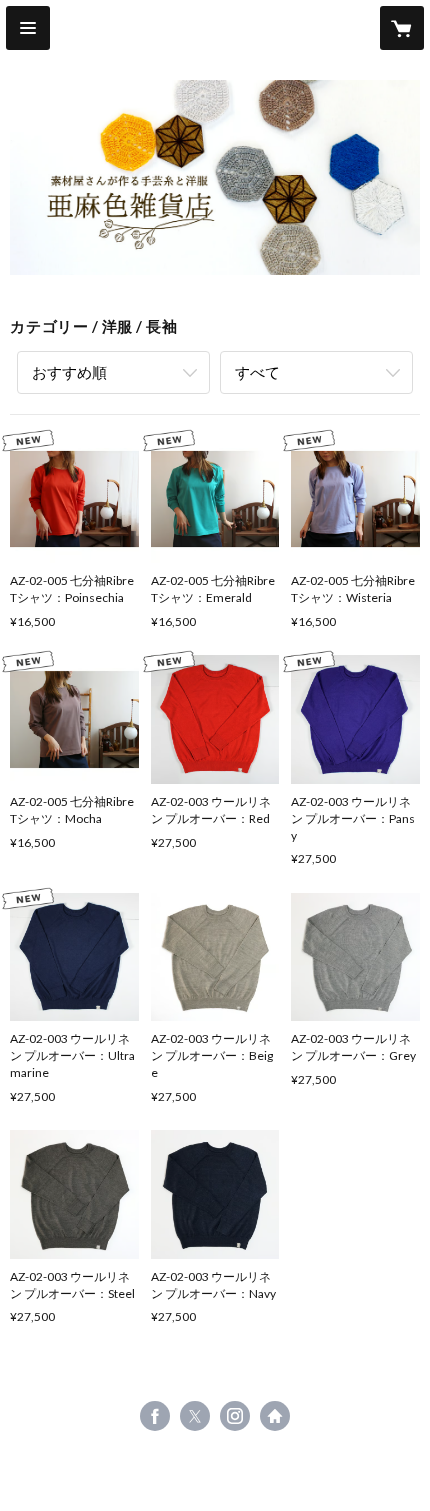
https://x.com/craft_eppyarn (195, 1416)
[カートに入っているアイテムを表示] (402, 28)
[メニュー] (28, 28)
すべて (257, 372)
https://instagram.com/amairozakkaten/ (235, 1416)
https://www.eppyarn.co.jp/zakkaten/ (275, 1416)
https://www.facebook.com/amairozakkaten (155, 1416)
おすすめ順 (69, 372)
